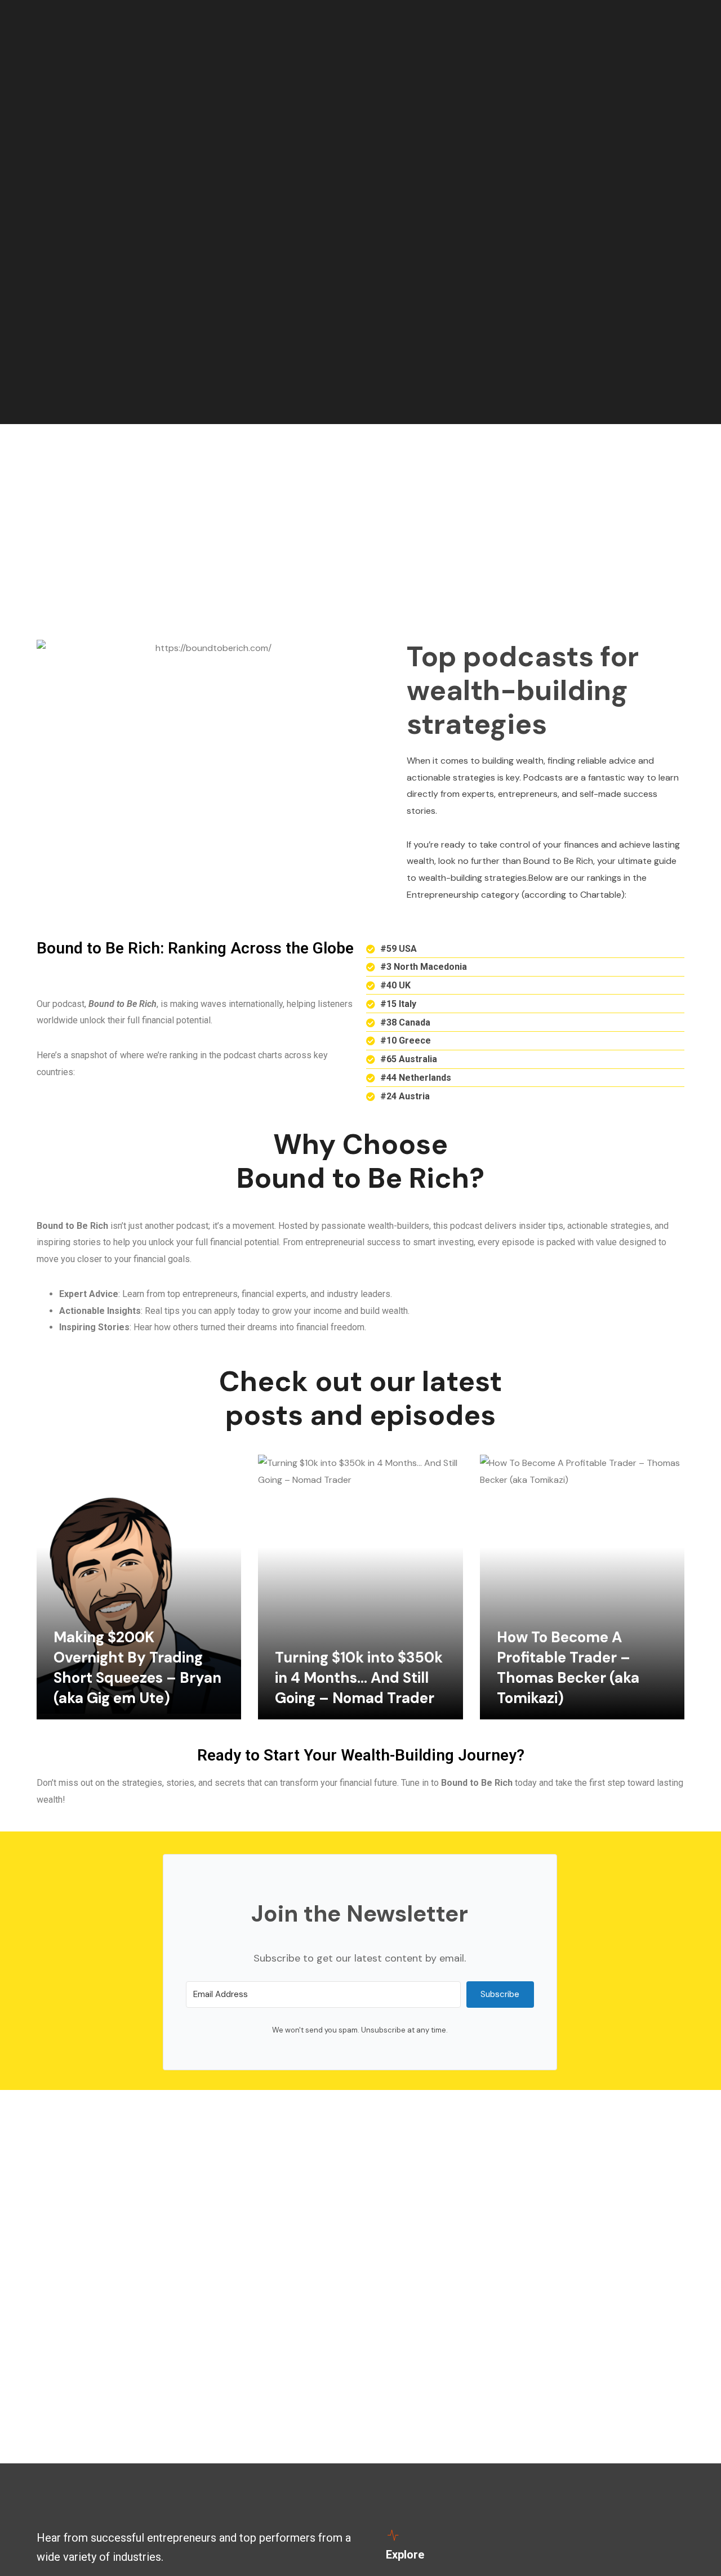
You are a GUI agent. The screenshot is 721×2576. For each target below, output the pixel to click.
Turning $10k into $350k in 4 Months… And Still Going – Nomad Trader (359, 1678)
